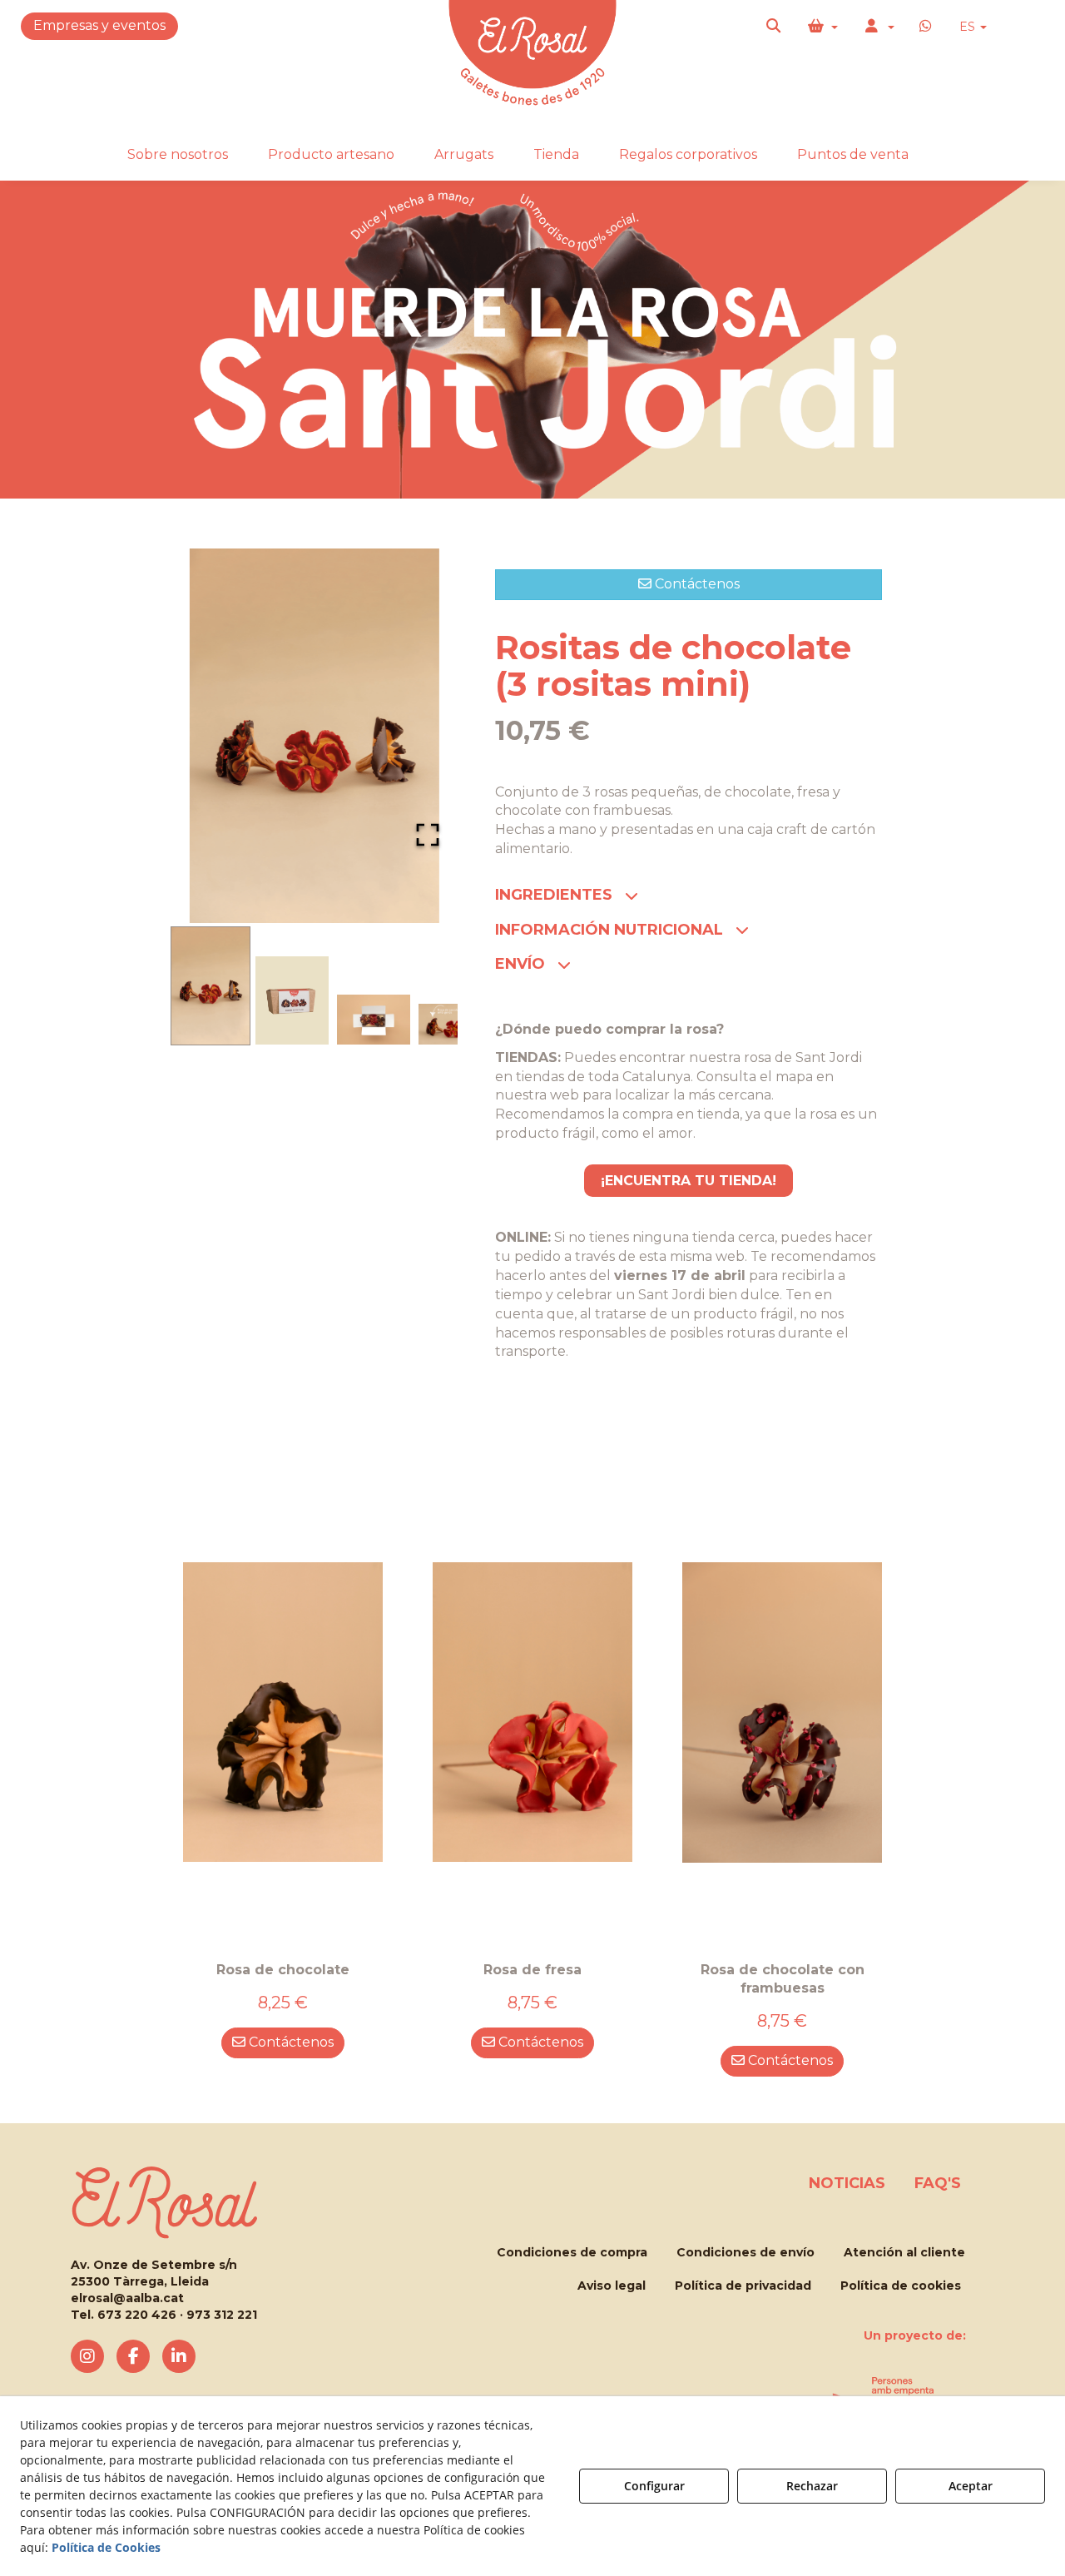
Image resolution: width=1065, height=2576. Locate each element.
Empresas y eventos (99, 25)
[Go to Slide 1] (211, 986)
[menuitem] (973, 27)
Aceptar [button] (971, 2486)
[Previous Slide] (207, 736)
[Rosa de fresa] (532, 1712)
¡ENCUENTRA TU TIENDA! (689, 1181)
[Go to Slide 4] (455, 1025)
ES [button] (969, 27)
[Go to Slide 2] (292, 1000)
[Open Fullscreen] (428, 835)
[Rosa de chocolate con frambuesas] (782, 1712)
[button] (775, 27)
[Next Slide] (421, 736)
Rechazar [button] (812, 2486)
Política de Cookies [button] (106, 2547)
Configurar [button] (654, 2486)
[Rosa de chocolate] (283, 1712)
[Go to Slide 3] (374, 1020)
